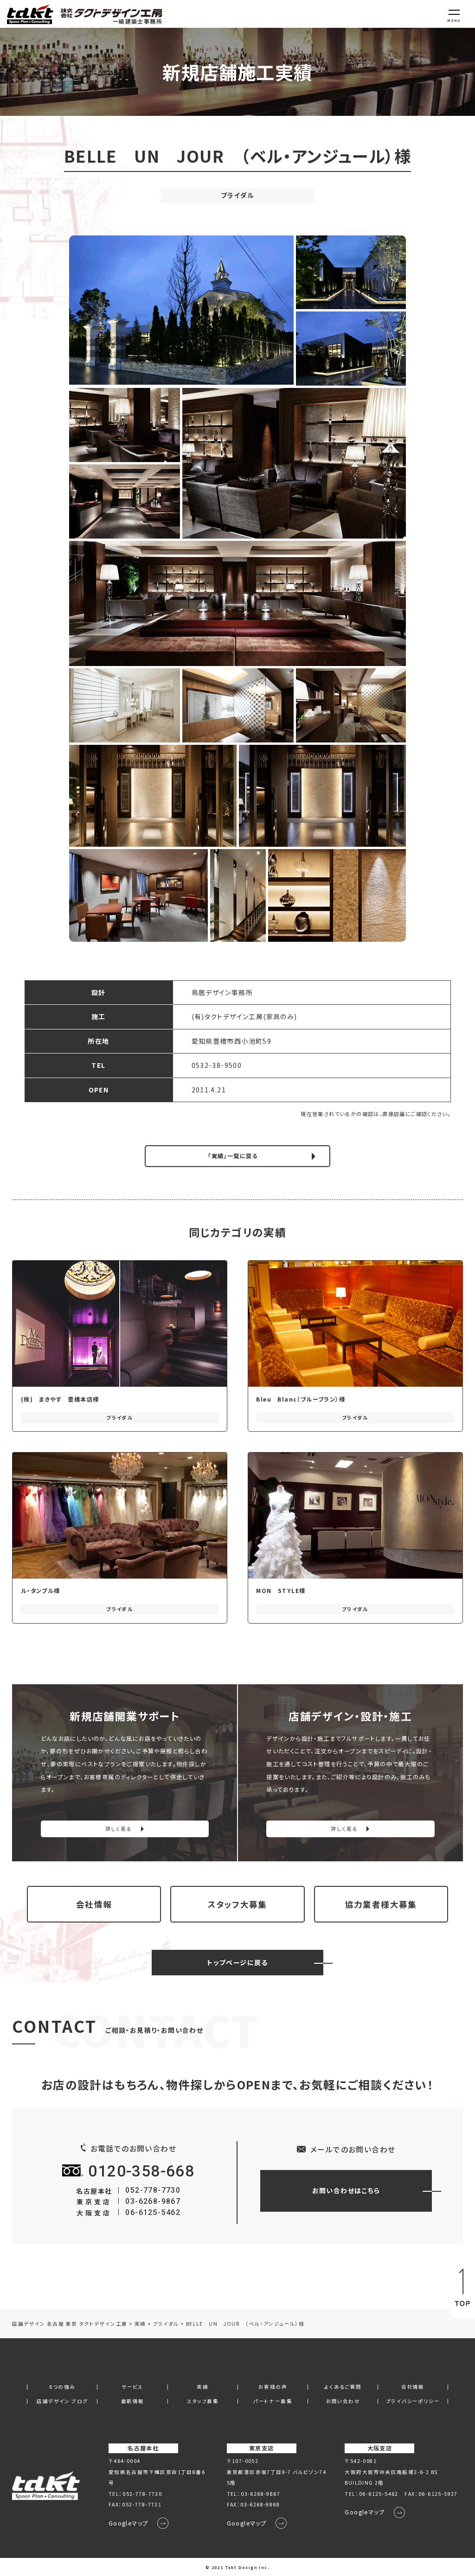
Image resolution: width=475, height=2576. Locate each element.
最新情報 (133, 2402)
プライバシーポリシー (413, 2402)
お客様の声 (273, 2387)
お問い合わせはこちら (346, 2190)
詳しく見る (119, 1829)
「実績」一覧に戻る (233, 1156)
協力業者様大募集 (381, 1904)
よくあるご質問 (343, 2387)
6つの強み (62, 2387)
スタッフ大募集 (237, 1904)
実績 (202, 2387)
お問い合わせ (343, 2402)
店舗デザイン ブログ (62, 2402)
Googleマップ (128, 2523)
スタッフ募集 (203, 2402)
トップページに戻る (237, 1962)
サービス (132, 2387)
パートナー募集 (273, 2402)
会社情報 (94, 1904)
